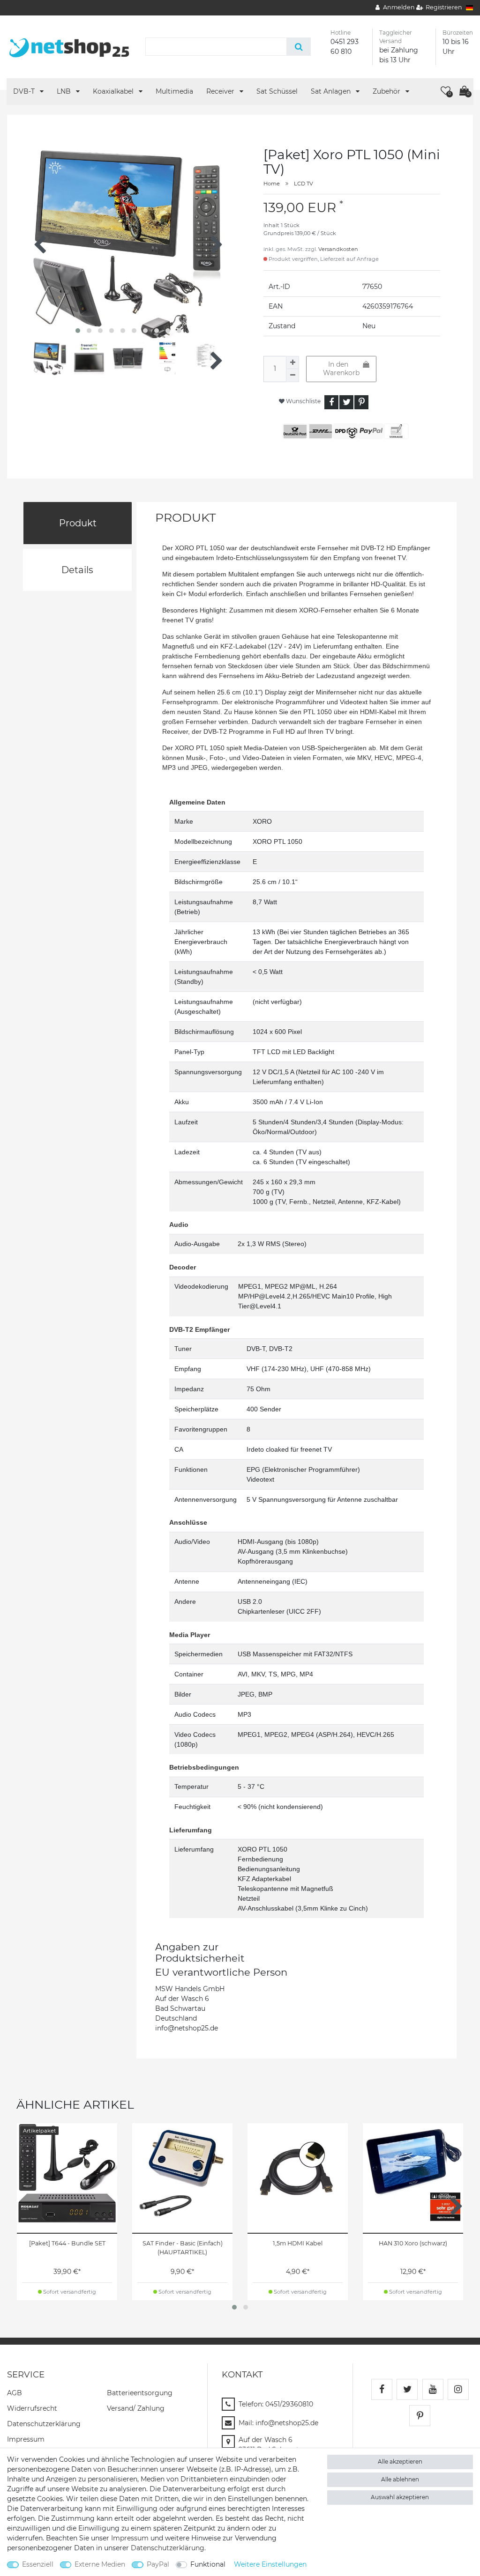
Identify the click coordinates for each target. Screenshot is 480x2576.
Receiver (221, 91)
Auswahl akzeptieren (400, 2497)
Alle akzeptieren (400, 2462)
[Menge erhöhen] (292, 362)
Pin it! (361, 402)
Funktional (208, 2564)
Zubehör (387, 91)
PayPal (158, 2564)
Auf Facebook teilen (331, 402)
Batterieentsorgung (140, 2393)
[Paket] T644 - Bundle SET (67, 2243)
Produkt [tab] (78, 523)
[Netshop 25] (70, 46)
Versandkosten (338, 249)
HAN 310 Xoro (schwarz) (413, 2243)
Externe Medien (100, 2564)
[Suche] (298, 47)
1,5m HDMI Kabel (298, 2243)
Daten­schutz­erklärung (44, 2424)
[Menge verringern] (292, 376)
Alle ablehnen (400, 2479)
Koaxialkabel (114, 91)
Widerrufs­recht (32, 2408)
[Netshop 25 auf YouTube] (433, 2389)
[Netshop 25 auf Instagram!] (458, 2389)
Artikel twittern (346, 402)
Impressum (26, 2439)
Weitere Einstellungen (270, 2564)
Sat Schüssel (277, 91)
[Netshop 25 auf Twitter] (407, 2389)
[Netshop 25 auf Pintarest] (420, 2416)
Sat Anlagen (332, 91)
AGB (15, 2393)
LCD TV (304, 184)
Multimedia (174, 91)
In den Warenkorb (341, 369)
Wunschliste (303, 401)
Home (272, 184)
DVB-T (25, 91)
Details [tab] (77, 570)
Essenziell (38, 2564)
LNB (65, 91)
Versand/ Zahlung (136, 2408)
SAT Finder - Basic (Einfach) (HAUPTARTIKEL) (183, 2248)
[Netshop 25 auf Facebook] (382, 2389)
